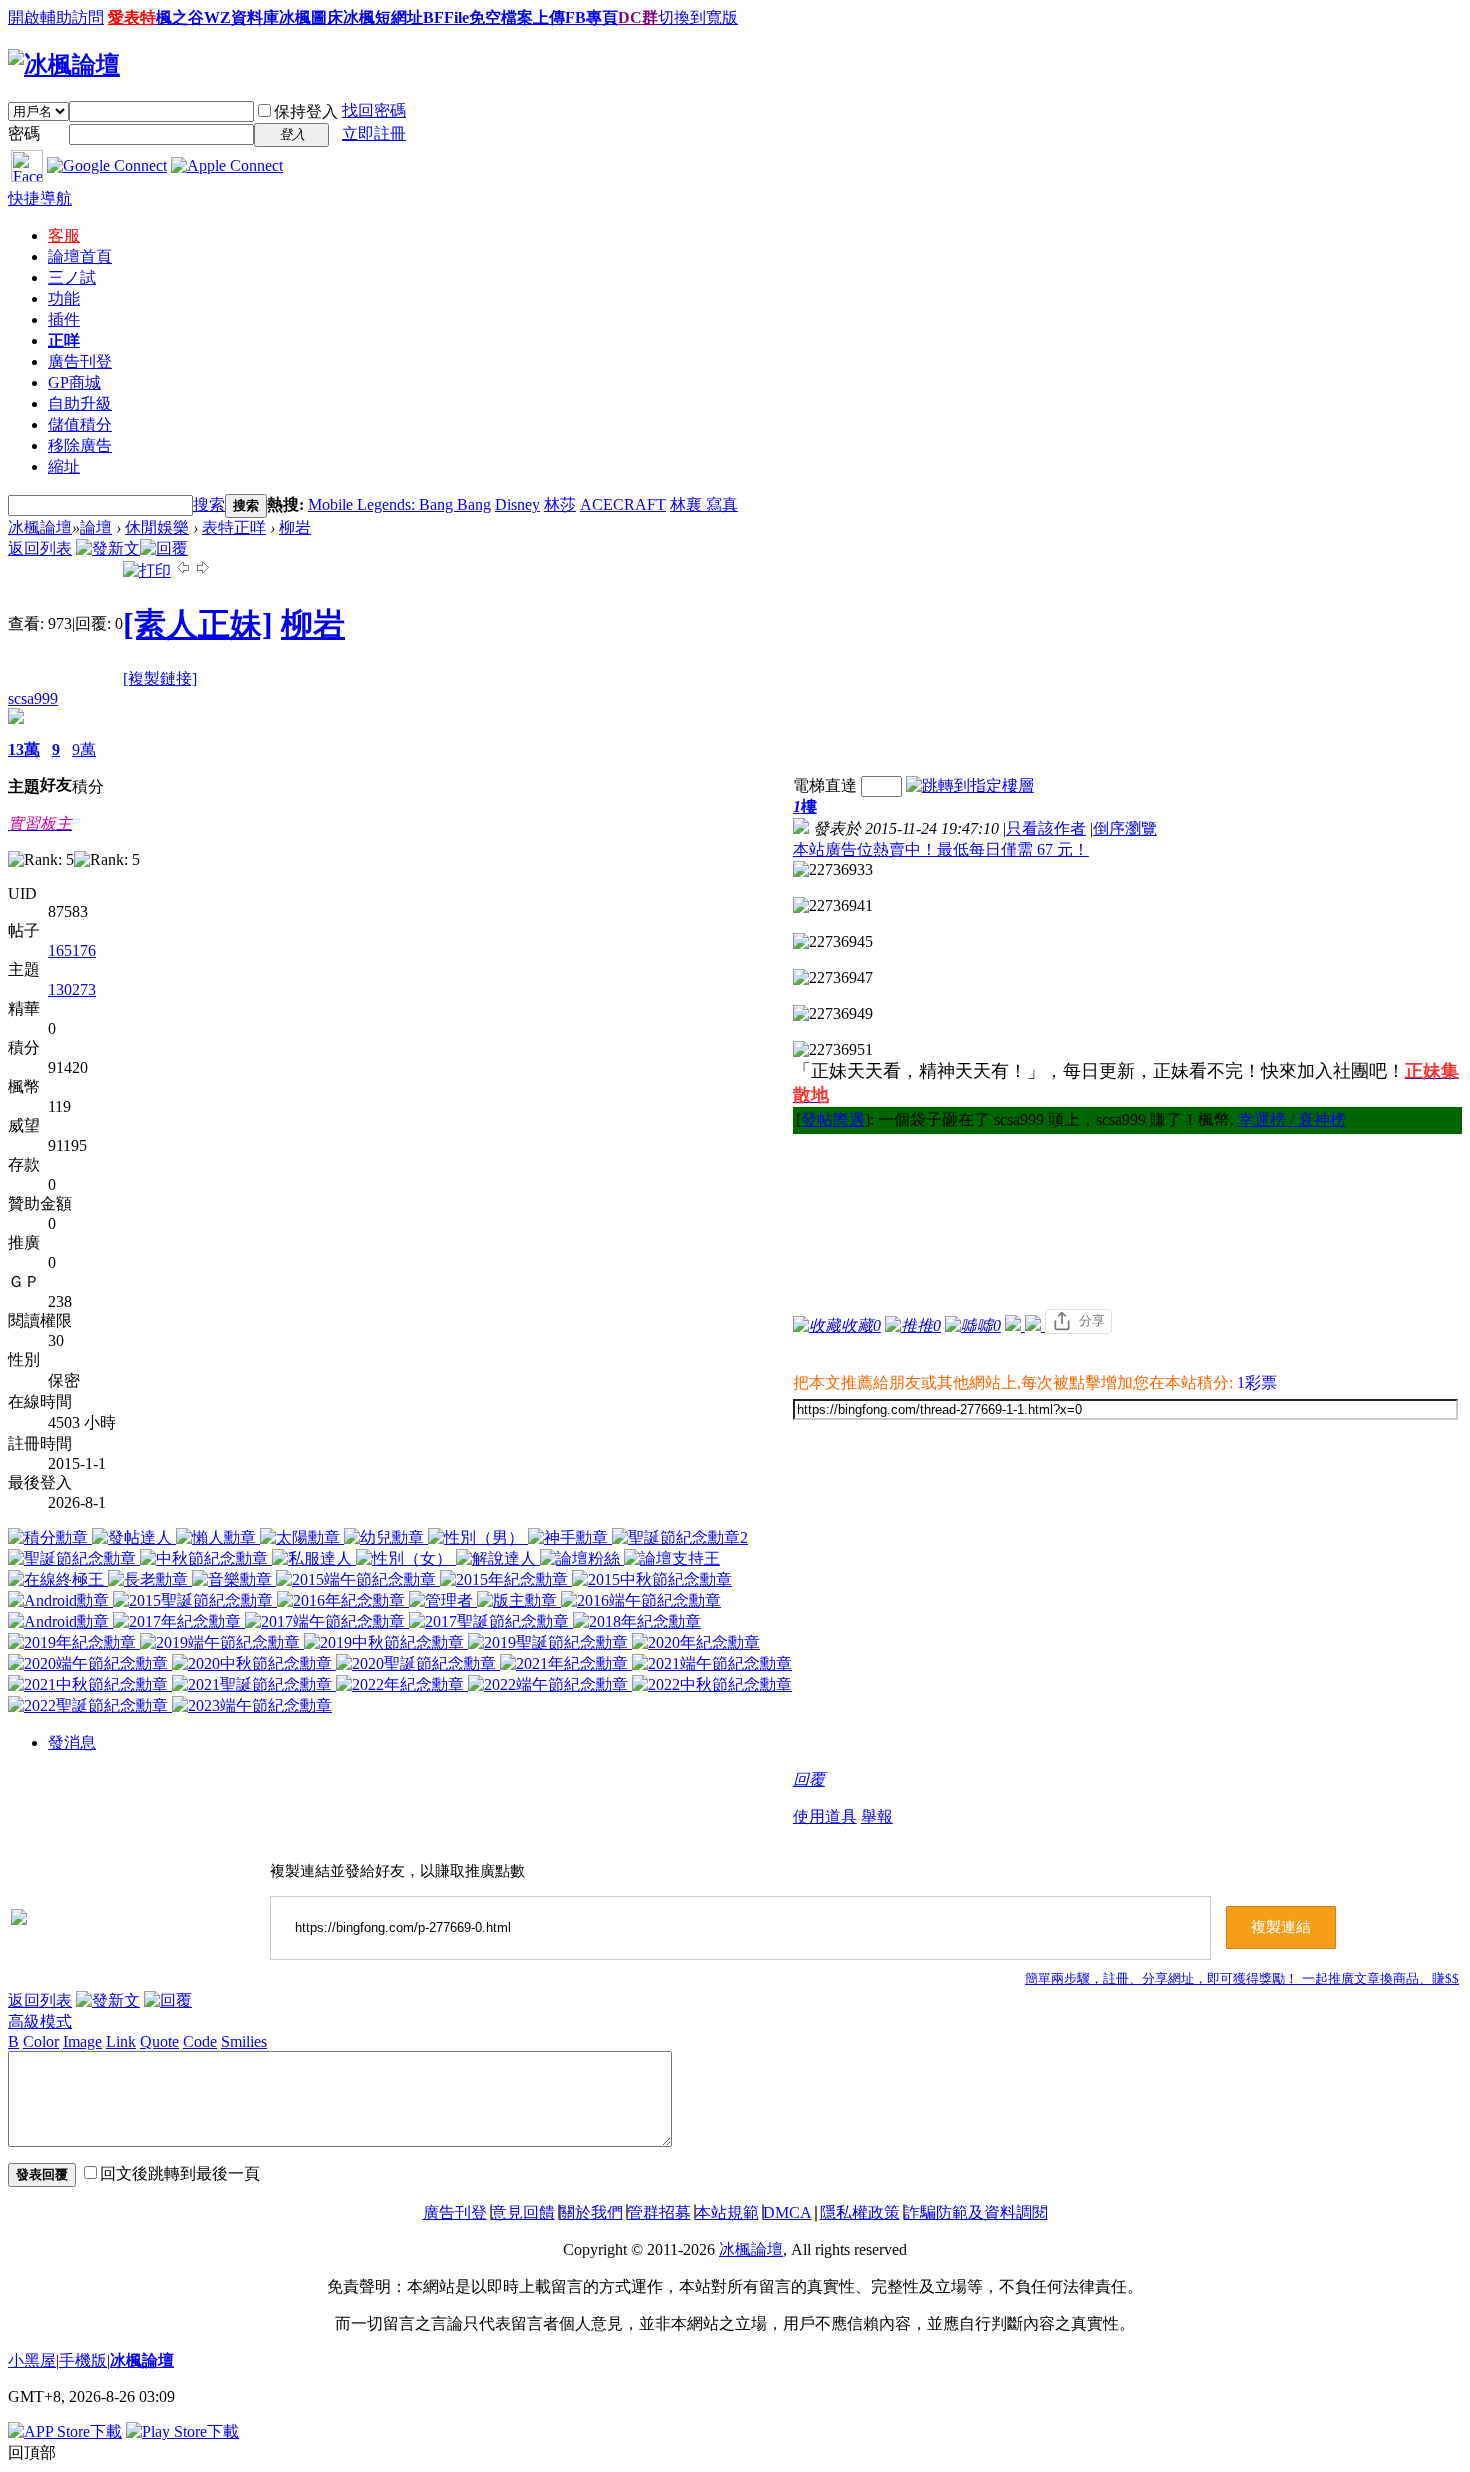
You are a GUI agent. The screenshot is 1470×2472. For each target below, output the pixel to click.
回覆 (809, 1779)
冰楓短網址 (383, 17)
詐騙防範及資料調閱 (976, 2212)
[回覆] (164, 548)
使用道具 (825, 1816)
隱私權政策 (860, 2212)
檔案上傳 (533, 17)
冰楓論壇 (40, 527)
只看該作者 (1046, 828)
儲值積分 (80, 424)
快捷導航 (40, 198)
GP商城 (74, 382)
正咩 (64, 340)
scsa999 (33, 698)
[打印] (147, 570)
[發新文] (108, 548)
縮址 (64, 466)
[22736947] (833, 978)
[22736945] (833, 942)
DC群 (638, 17)
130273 (72, 989)
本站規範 (727, 2212)
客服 (64, 235)
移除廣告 (80, 445)
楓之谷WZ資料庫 (217, 17)
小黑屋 (32, 2360)
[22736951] (833, 1050)
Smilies (244, 2041)
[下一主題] (203, 570)
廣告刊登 (80, 361)
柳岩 (295, 527)
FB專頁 (591, 17)
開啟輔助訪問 (56, 17)
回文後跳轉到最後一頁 (180, 2173)
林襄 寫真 (704, 504)
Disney (517, 504)
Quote (159, 2041)
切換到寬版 (698, 17)
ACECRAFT (623, 504)
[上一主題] (183, 570)
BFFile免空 (462, 17)
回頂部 (32, 2452)
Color (41, 2041)
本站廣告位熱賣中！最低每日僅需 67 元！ (941, 849)
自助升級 (80, 403)
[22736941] (833, 906)
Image (82, 2041)
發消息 (72, 1742)
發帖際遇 (833, 1119)
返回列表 (40, 548)
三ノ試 (72, 277)
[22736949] (833, 1014)
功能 (64, 298)
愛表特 (132, 17)
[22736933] (833, 870)
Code (200, 2041)
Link (121, 2041)
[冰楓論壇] (64, 65)
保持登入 (306, 111)
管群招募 (659, 2212)
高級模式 (40, 2021)
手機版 (83, 2360)
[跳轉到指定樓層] (970, 785)
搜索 (209, 504)
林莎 (560, 504)
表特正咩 (234, 527)
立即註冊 (374, 133)
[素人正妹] (198, 624)
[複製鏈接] (160, 678)
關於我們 (591, 2212)
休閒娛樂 (157, 527)
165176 (72, 950)
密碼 (24, 133)
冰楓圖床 (311, 17)
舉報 (877, 1816)
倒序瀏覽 (1125, 828)
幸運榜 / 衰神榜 (1292, 1119)
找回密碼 (374, 110)
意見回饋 (523, 2212)
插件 (64, 319)
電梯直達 (825, 785)
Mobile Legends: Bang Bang (399, 504)
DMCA (787, 2212)
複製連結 (1281, 1927)
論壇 (80, 256)
